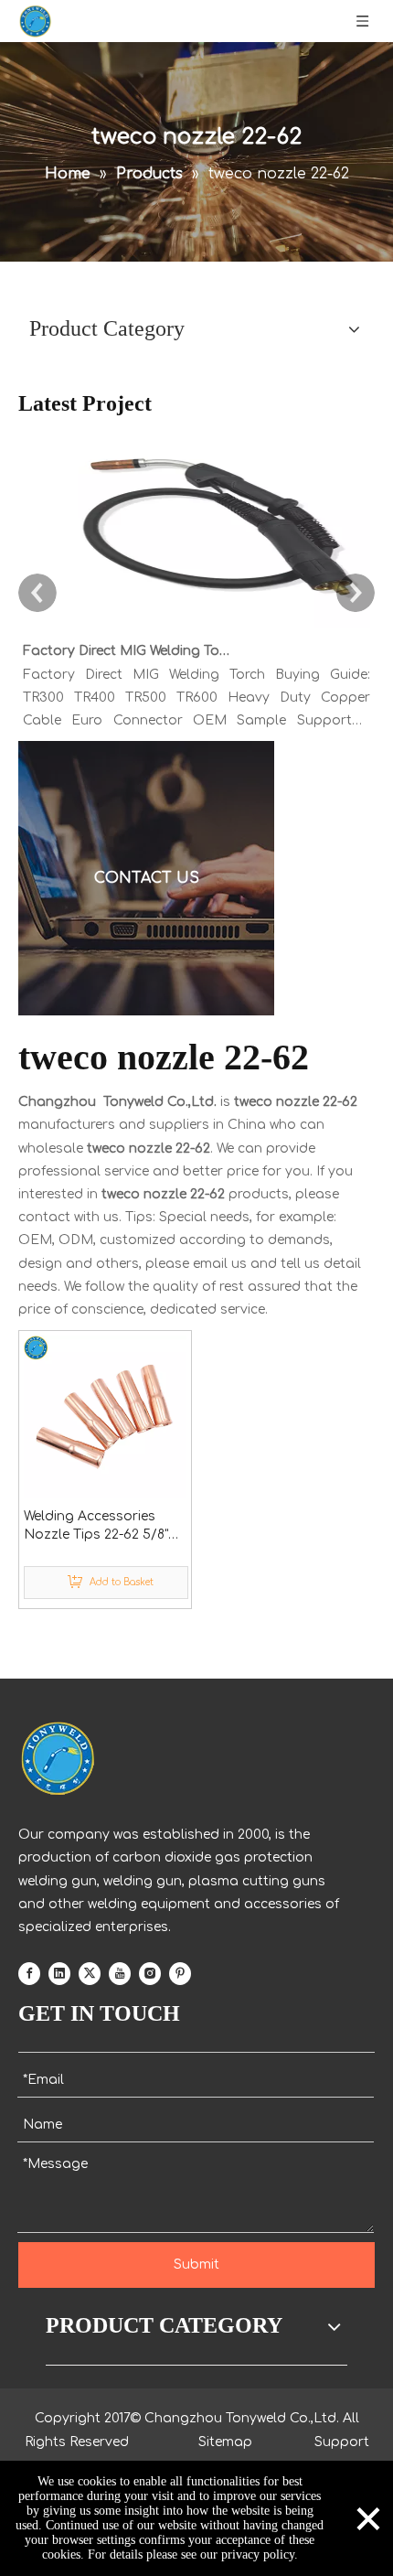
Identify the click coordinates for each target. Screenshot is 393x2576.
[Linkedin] (59, 1973)
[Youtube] (120, 1973)
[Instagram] (150, 1973)
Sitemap (225, 2442)
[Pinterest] (180, 1973)
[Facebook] (29, 1973)
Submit (196, 2265)
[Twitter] (90, 1973)
